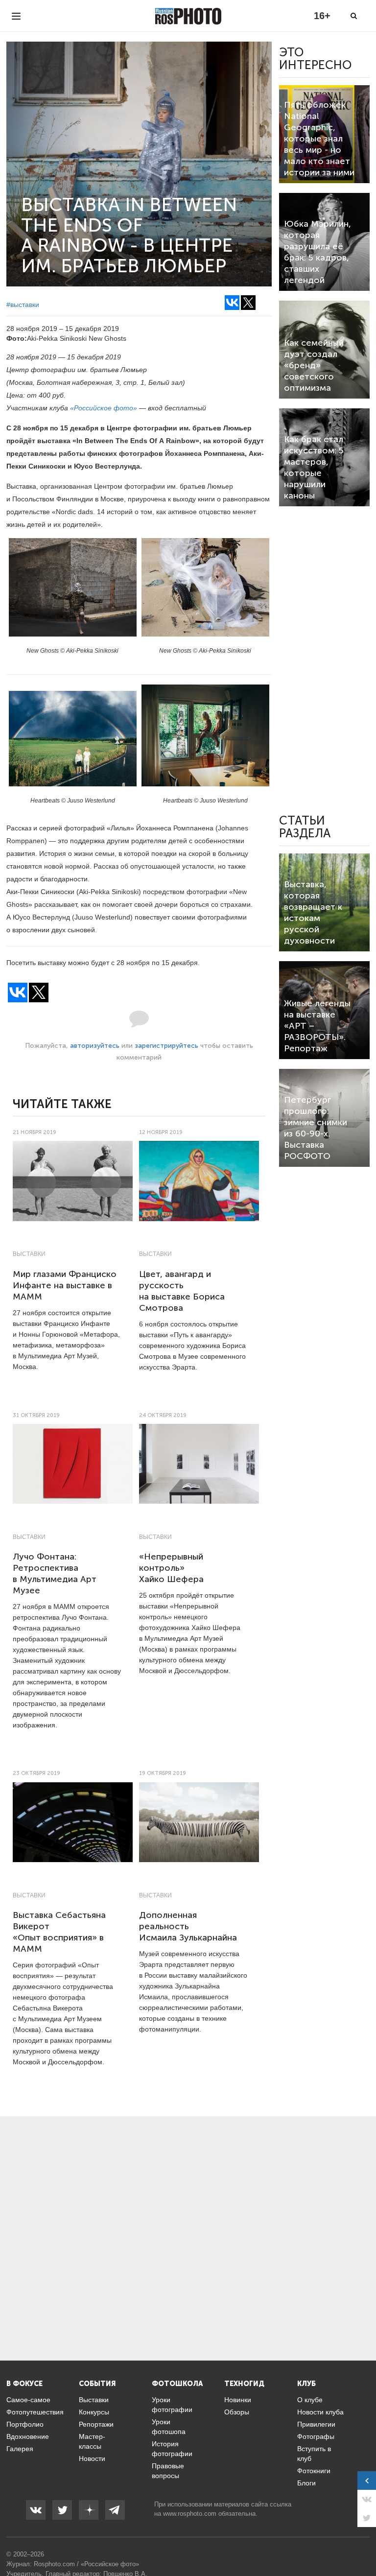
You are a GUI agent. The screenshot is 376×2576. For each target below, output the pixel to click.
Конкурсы (94, 2412)
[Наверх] (363, 2544)
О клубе (310, 2400)
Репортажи (96, 2424)
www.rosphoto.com (190, 2514)
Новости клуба (320, 2412)
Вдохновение (28, 2436)
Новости (92, 2458)
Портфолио (25, 2424)
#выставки (23, 305)
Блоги (306, 2483)
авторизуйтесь (95, 1046)
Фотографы (316, 2436)
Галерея (20, 2449)
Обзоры (237, 2412)
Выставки (29, 1254)
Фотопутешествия (35, 2412)
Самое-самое (28, 2400)
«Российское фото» (104, 408)
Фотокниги (314, 2471)
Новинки (238, 2400)
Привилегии (316, 2424)
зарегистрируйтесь (166, 1046)
